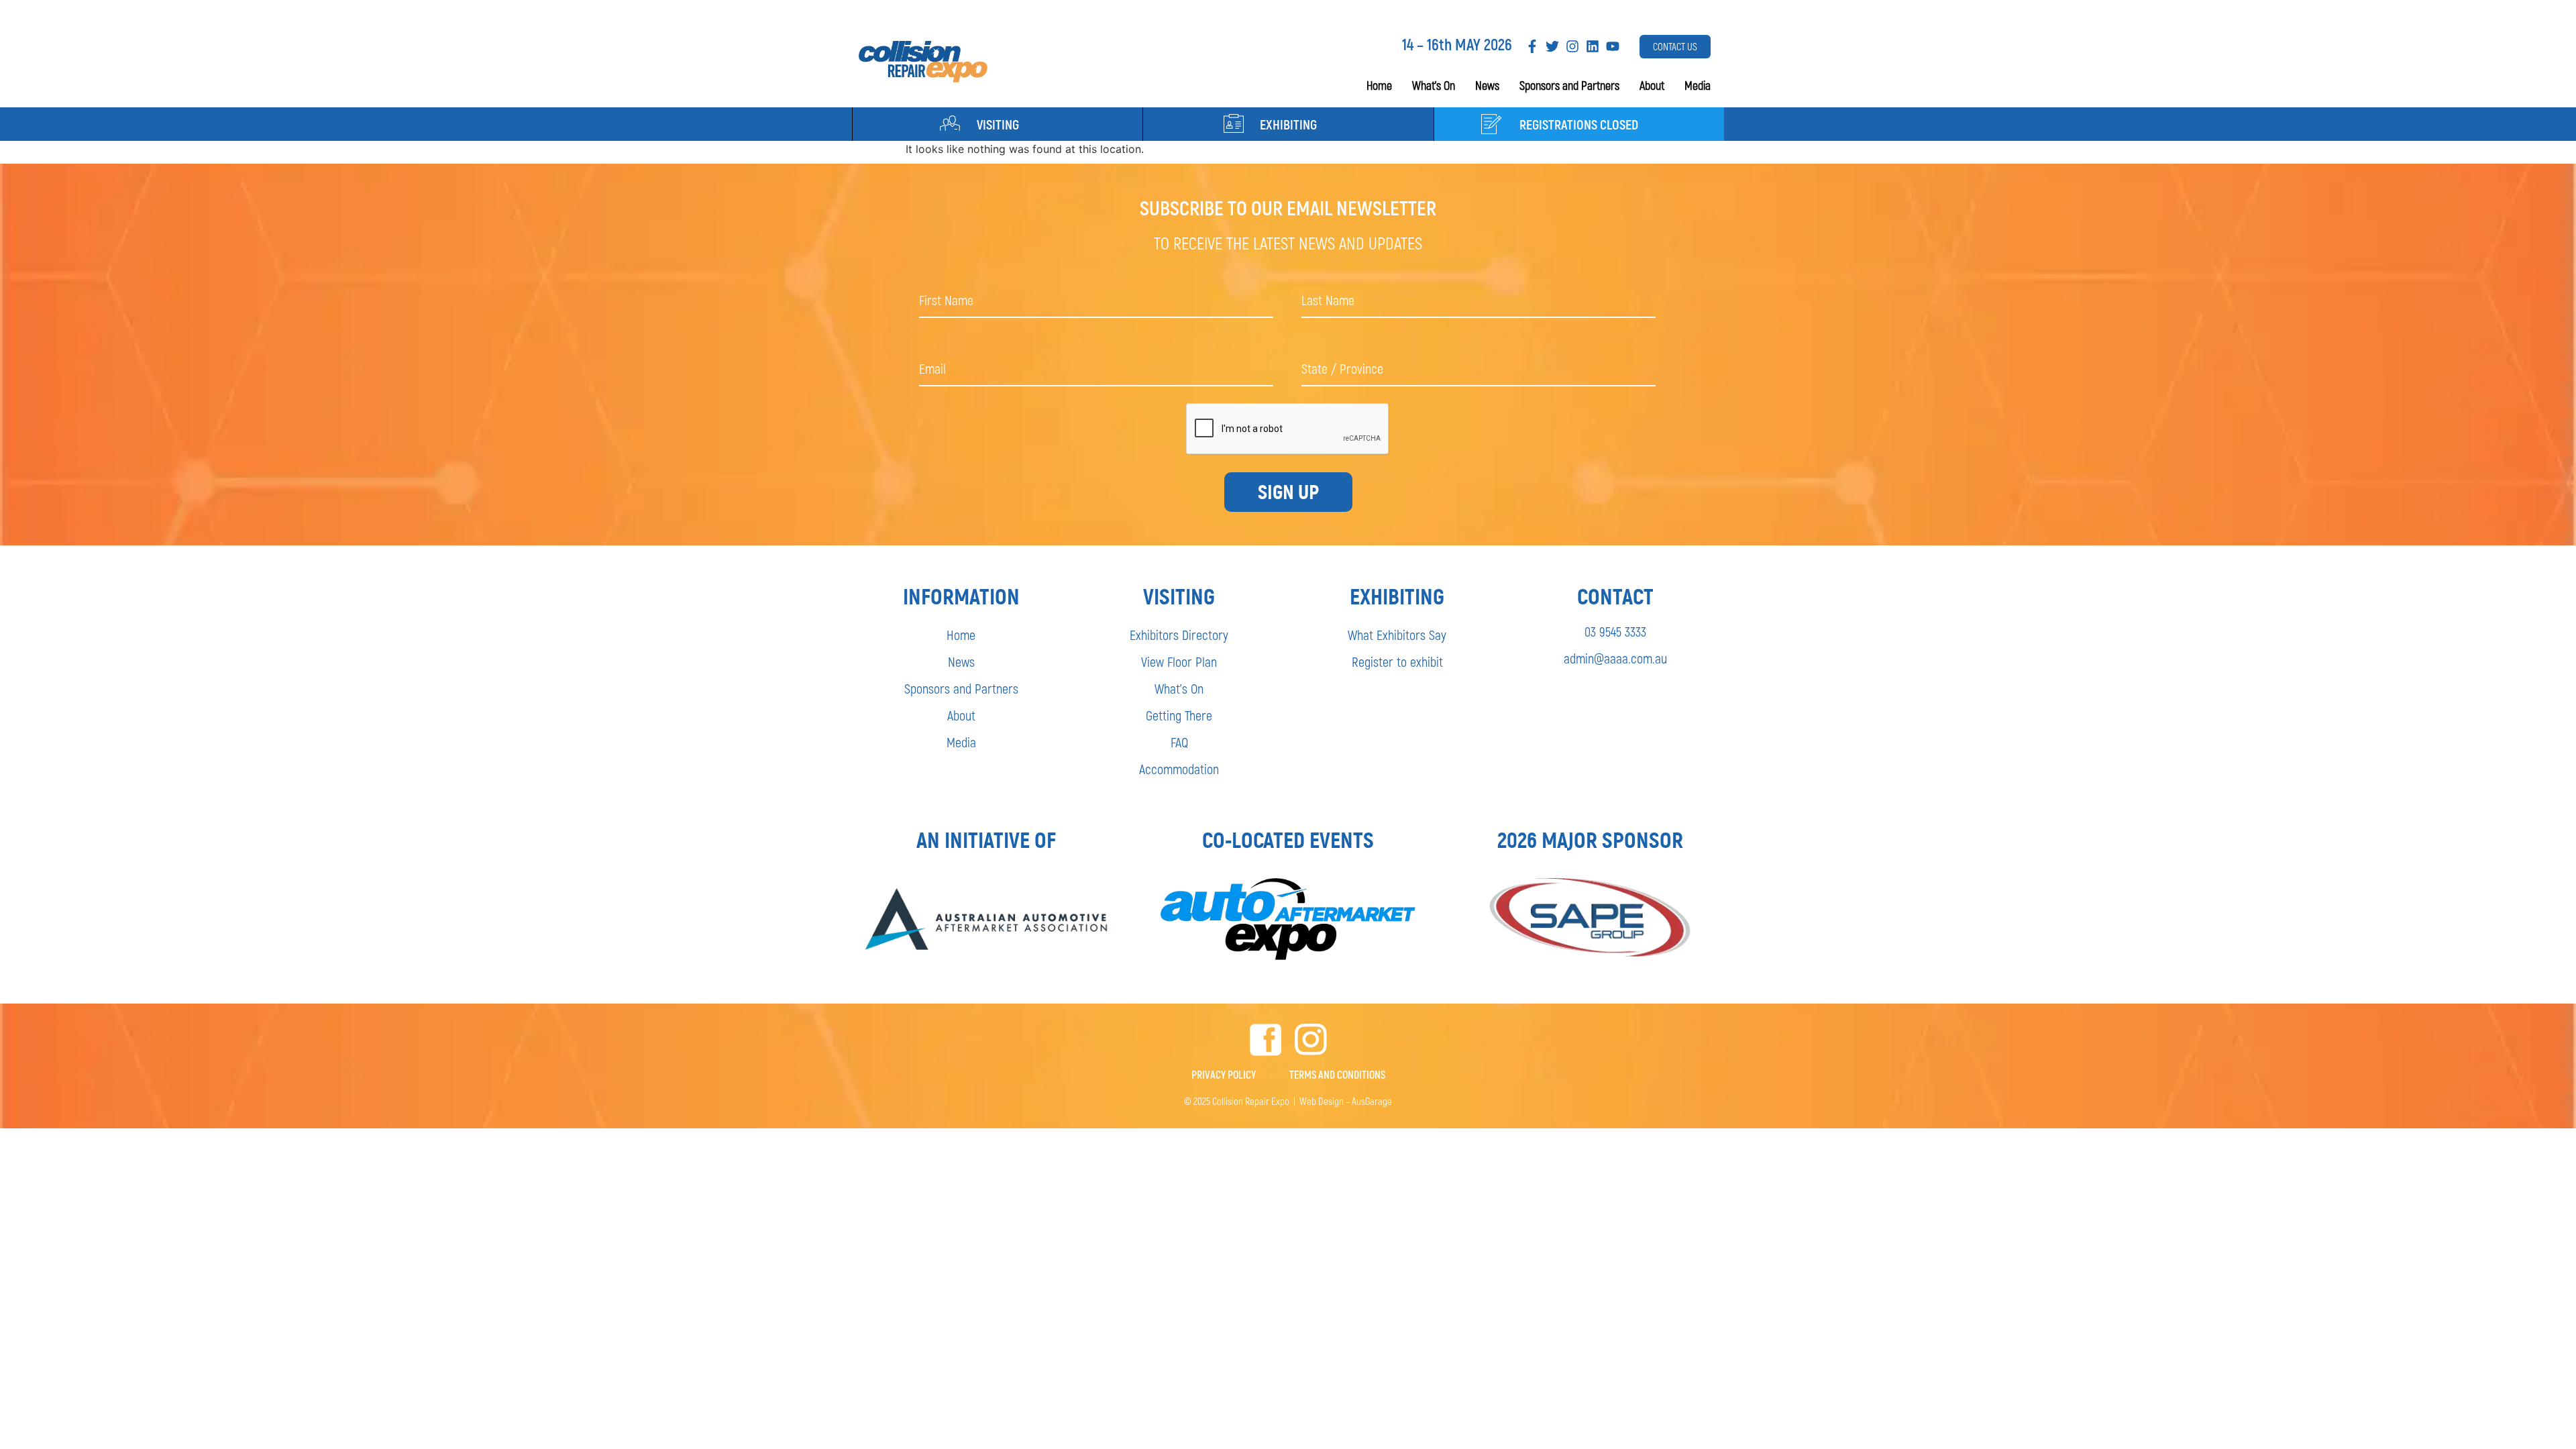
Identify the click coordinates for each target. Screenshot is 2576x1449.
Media (1698, 85)
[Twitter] (1552, 46)
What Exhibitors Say (1397, 635)
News (1487, 85)
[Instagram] (1572, 46)
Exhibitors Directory (1179, 635)
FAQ (1179, 742)
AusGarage (1372, 1101)
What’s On (1434, 85)
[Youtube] (1613, 46)
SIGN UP (1288, 492)
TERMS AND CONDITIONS (1337, 1074)
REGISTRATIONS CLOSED (1579, 124)
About (1652, 85)
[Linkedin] (1593, 46)
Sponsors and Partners (1569, 85)
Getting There (1179, 715)
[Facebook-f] (1532, 46)
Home (1379, 85)
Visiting (998, 124)
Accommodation (1179, 769)
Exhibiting (1288, 124)
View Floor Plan (1179, 661)
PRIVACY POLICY (1224, 1074)
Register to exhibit (1397, 661)
